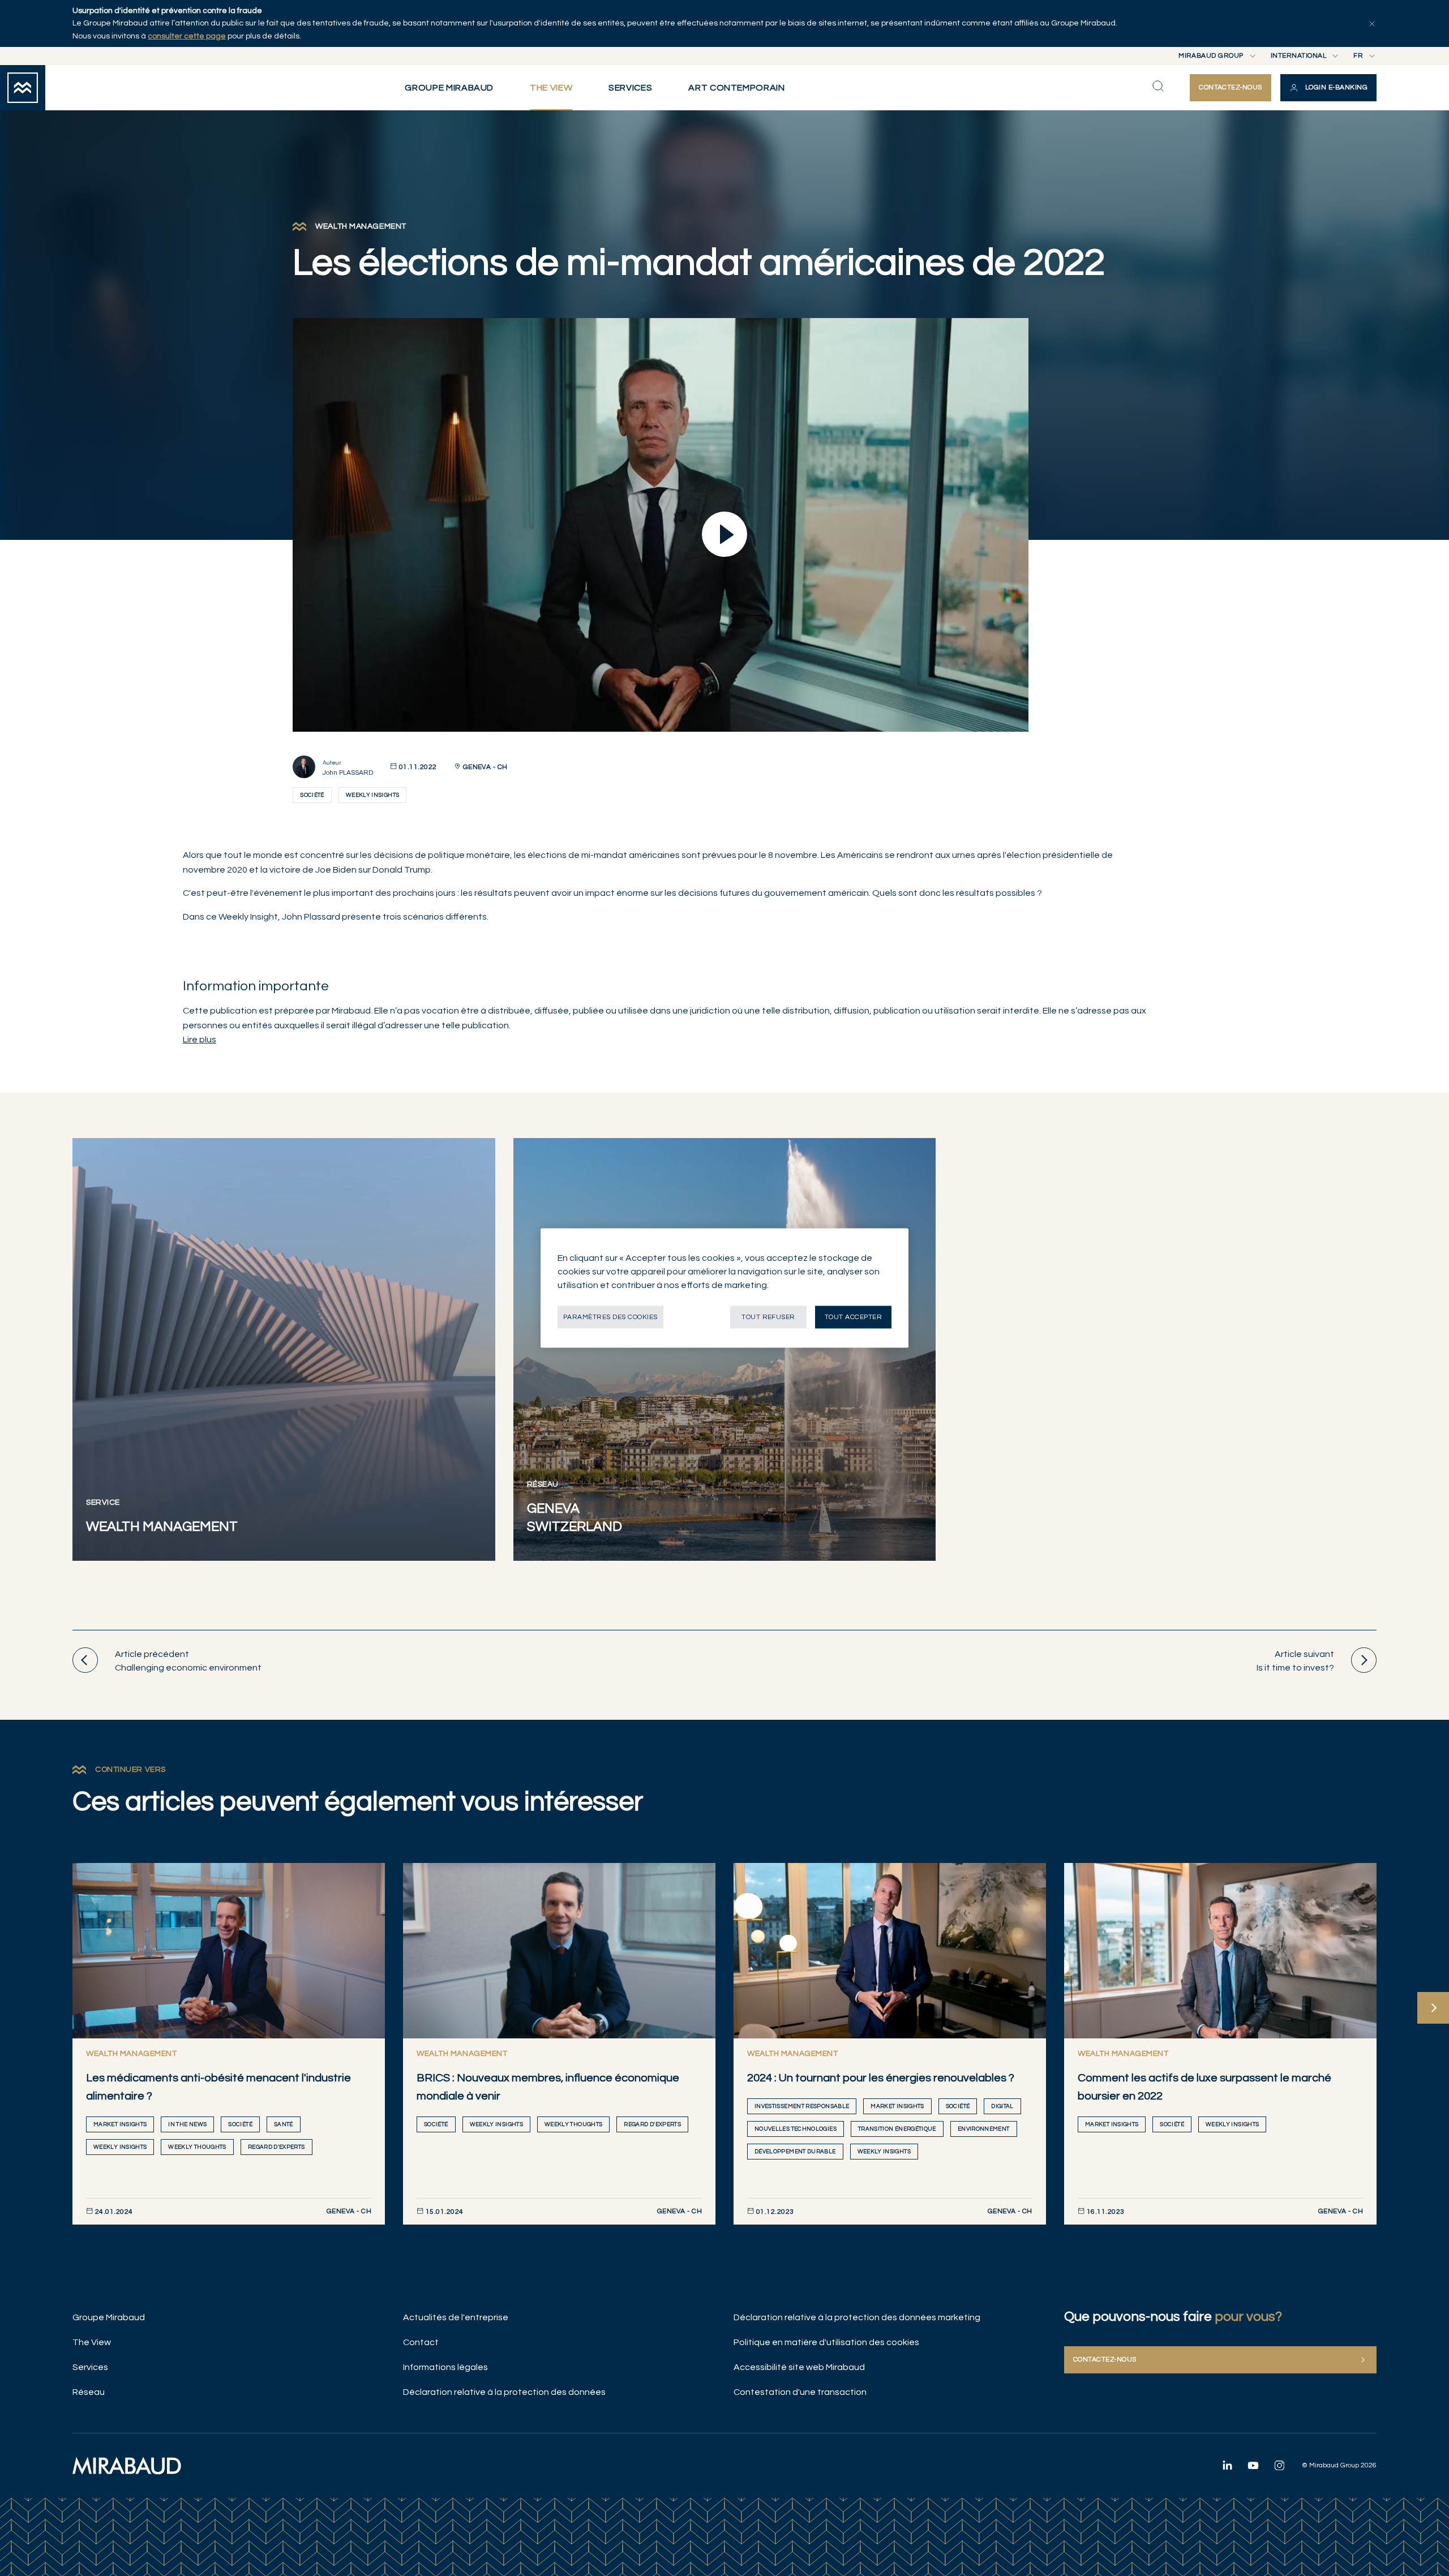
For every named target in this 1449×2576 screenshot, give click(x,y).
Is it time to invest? (1295, 1661)
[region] (724, 1288)
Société (312, 795)
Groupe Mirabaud (109, 2317)
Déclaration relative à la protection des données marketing (857, 2317)
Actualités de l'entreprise (456, 2317)
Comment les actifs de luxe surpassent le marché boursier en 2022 (1204, 2087)
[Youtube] (1253, 2465)
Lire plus (200, 1040)
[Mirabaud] (127, 2466)
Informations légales (445, 2367)
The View (92, 2342)
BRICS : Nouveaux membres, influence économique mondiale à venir (548, 2087)
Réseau (89, 2392)
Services (90, 2367)
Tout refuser (768, 1317)
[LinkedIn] (1227, 2465)
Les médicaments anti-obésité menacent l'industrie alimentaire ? (218, 2087)
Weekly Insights (372, 795)
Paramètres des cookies (610, 1317)
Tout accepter (853, 1317)
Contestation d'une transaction (800, 2392)
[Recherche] (1158, 86)
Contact (421, 2342)
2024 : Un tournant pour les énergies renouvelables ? (881, 2078)
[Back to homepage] (23, 88)
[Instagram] (1279, 2465)
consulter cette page (187, 36)
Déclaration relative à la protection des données (504, 2392)
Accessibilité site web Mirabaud (799, 2367)
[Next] (1433, 2008)
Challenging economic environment (188, 1661)
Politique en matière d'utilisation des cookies (826, 2342)
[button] (1328, 88)
